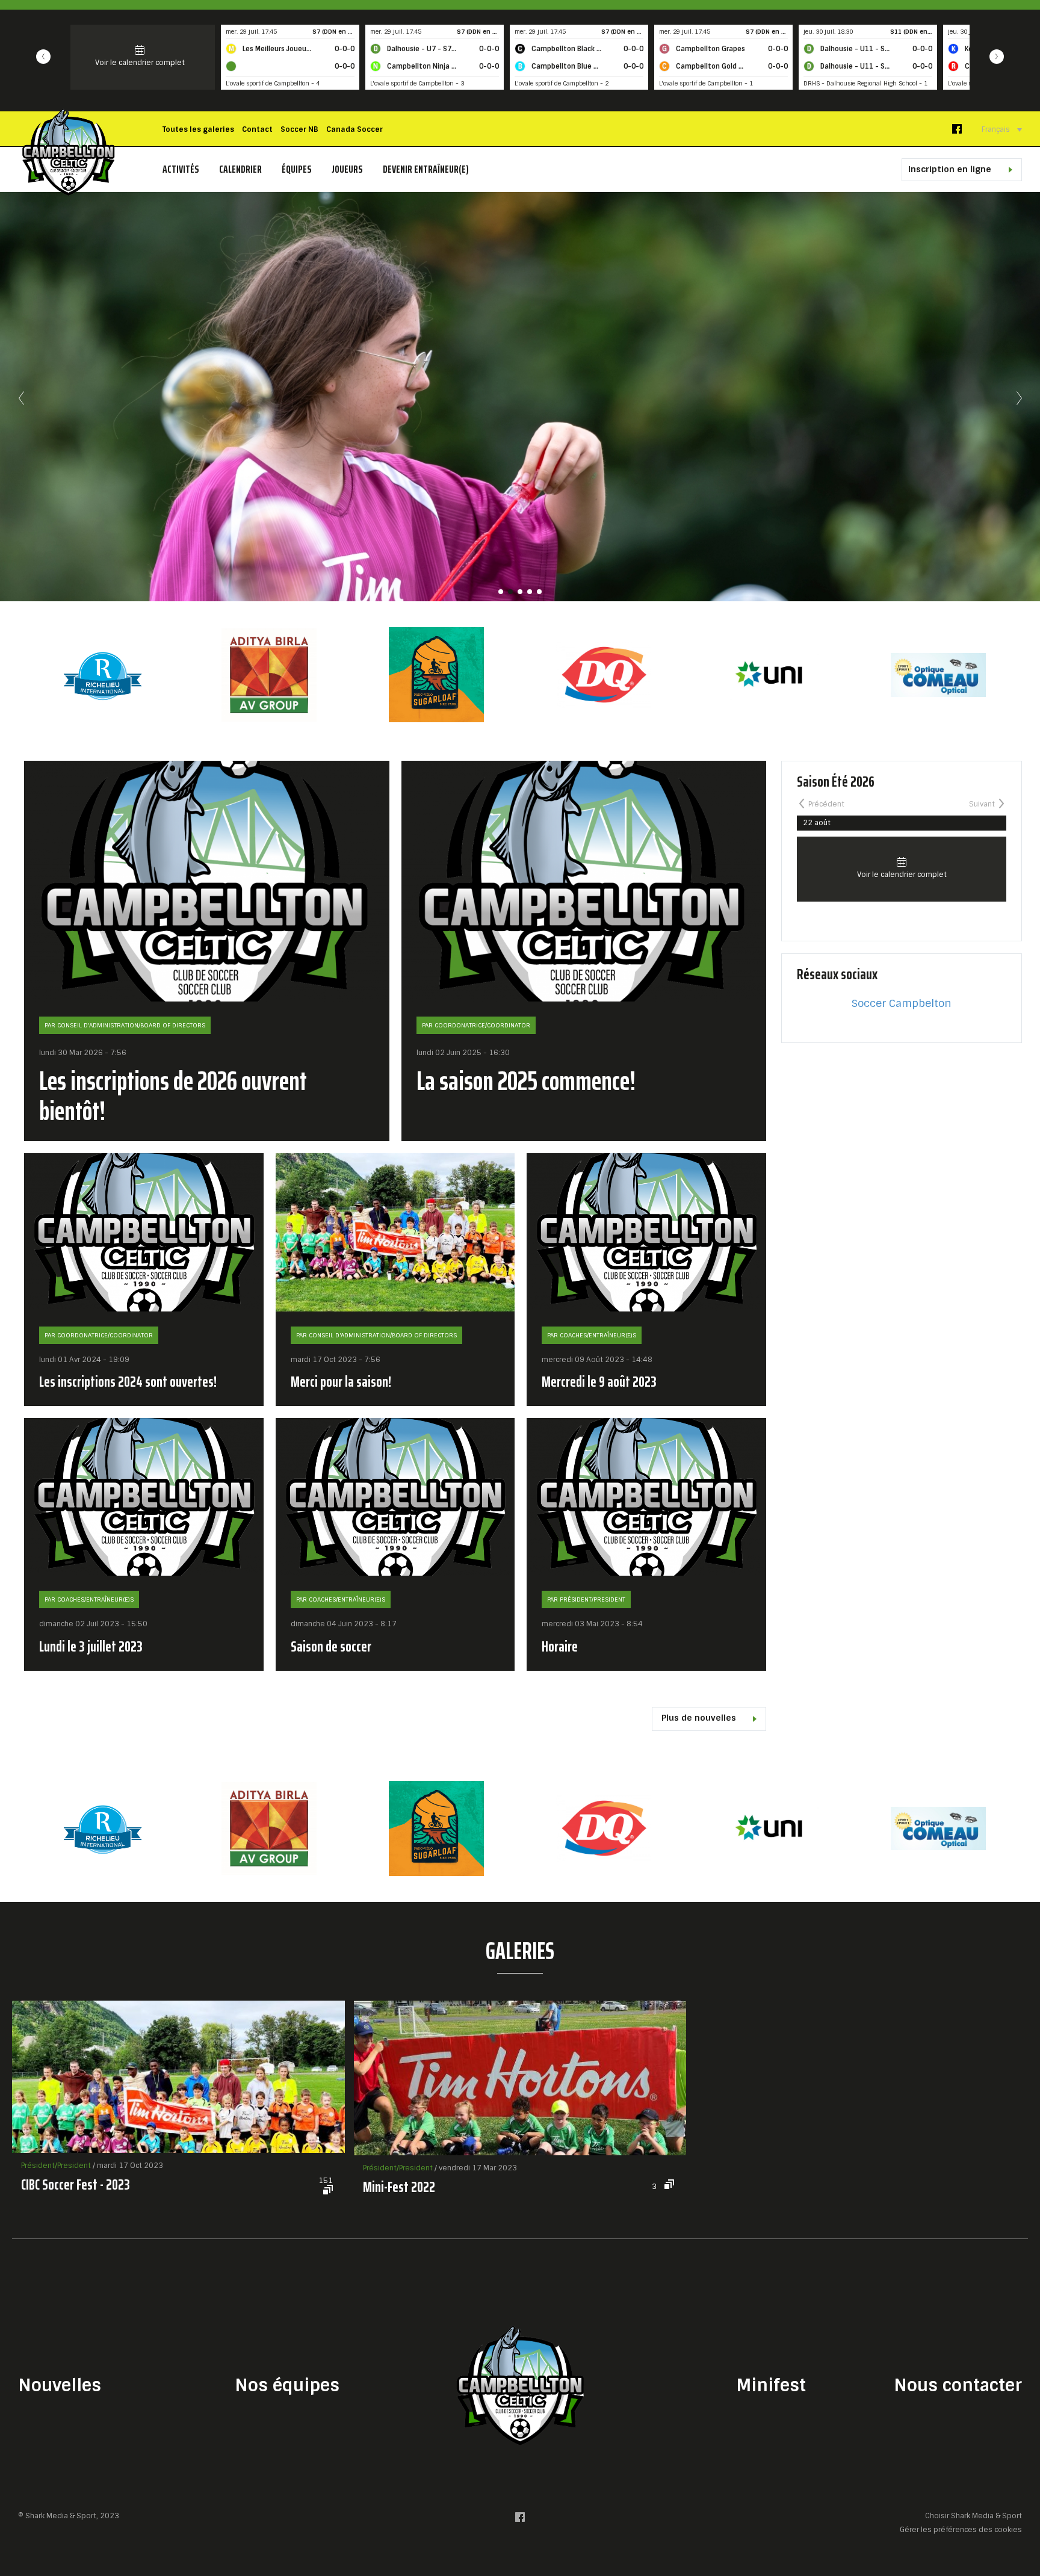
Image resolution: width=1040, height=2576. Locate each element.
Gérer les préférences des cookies (961, 2529)
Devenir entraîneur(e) (426, 169)
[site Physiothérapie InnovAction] (771, 675)
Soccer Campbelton (902, 1003)
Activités (181, 169)
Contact (257, 129)
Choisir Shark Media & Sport (973, 2516)
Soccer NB (299, 129)
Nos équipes (287, 2386)
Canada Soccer (354, 129)
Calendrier (240, 169)
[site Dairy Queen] (269, 675)
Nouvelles (60, 2386)
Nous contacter (958, 2386)
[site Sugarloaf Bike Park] (102, 675)
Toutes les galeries (198, 129)
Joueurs (347, 169)
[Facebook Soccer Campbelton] (957, 132)
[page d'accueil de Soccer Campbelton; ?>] (520, 2386)
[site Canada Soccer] (938, 1828)
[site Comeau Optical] (604, 675)
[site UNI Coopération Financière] (436, 675)
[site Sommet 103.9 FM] (938, 675)
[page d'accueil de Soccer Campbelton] (68, 152)
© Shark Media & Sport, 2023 (69, 2516)
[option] (102, 675)
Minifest (771, 2386)
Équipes (297, 169)
